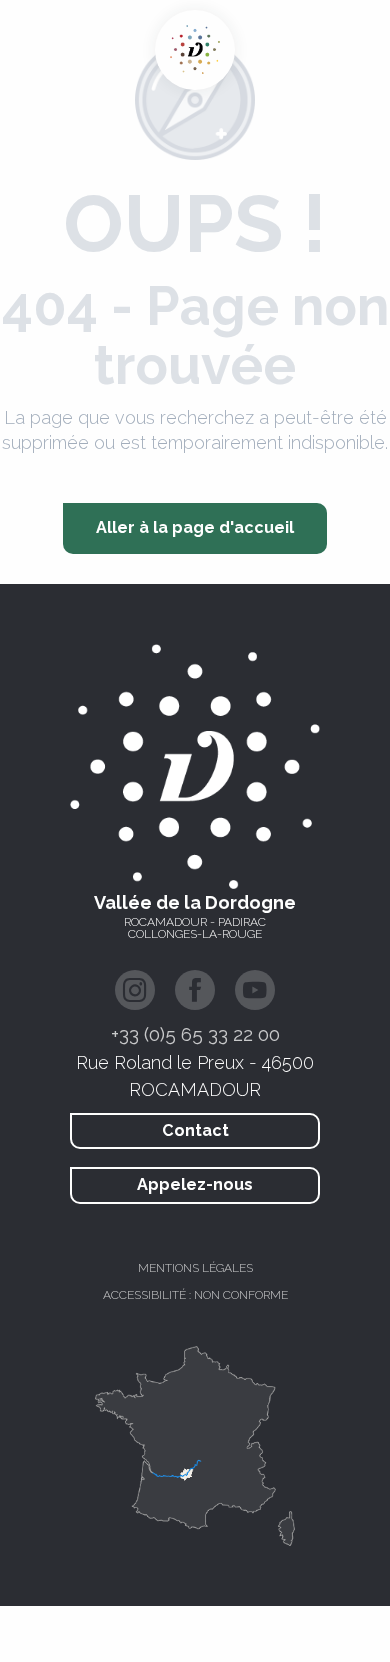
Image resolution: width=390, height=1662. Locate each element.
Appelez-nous (195, 1184)
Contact (195, 1130)
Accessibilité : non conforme (195, 1295)
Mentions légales (195, 1268)
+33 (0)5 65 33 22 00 (195, 1034)
